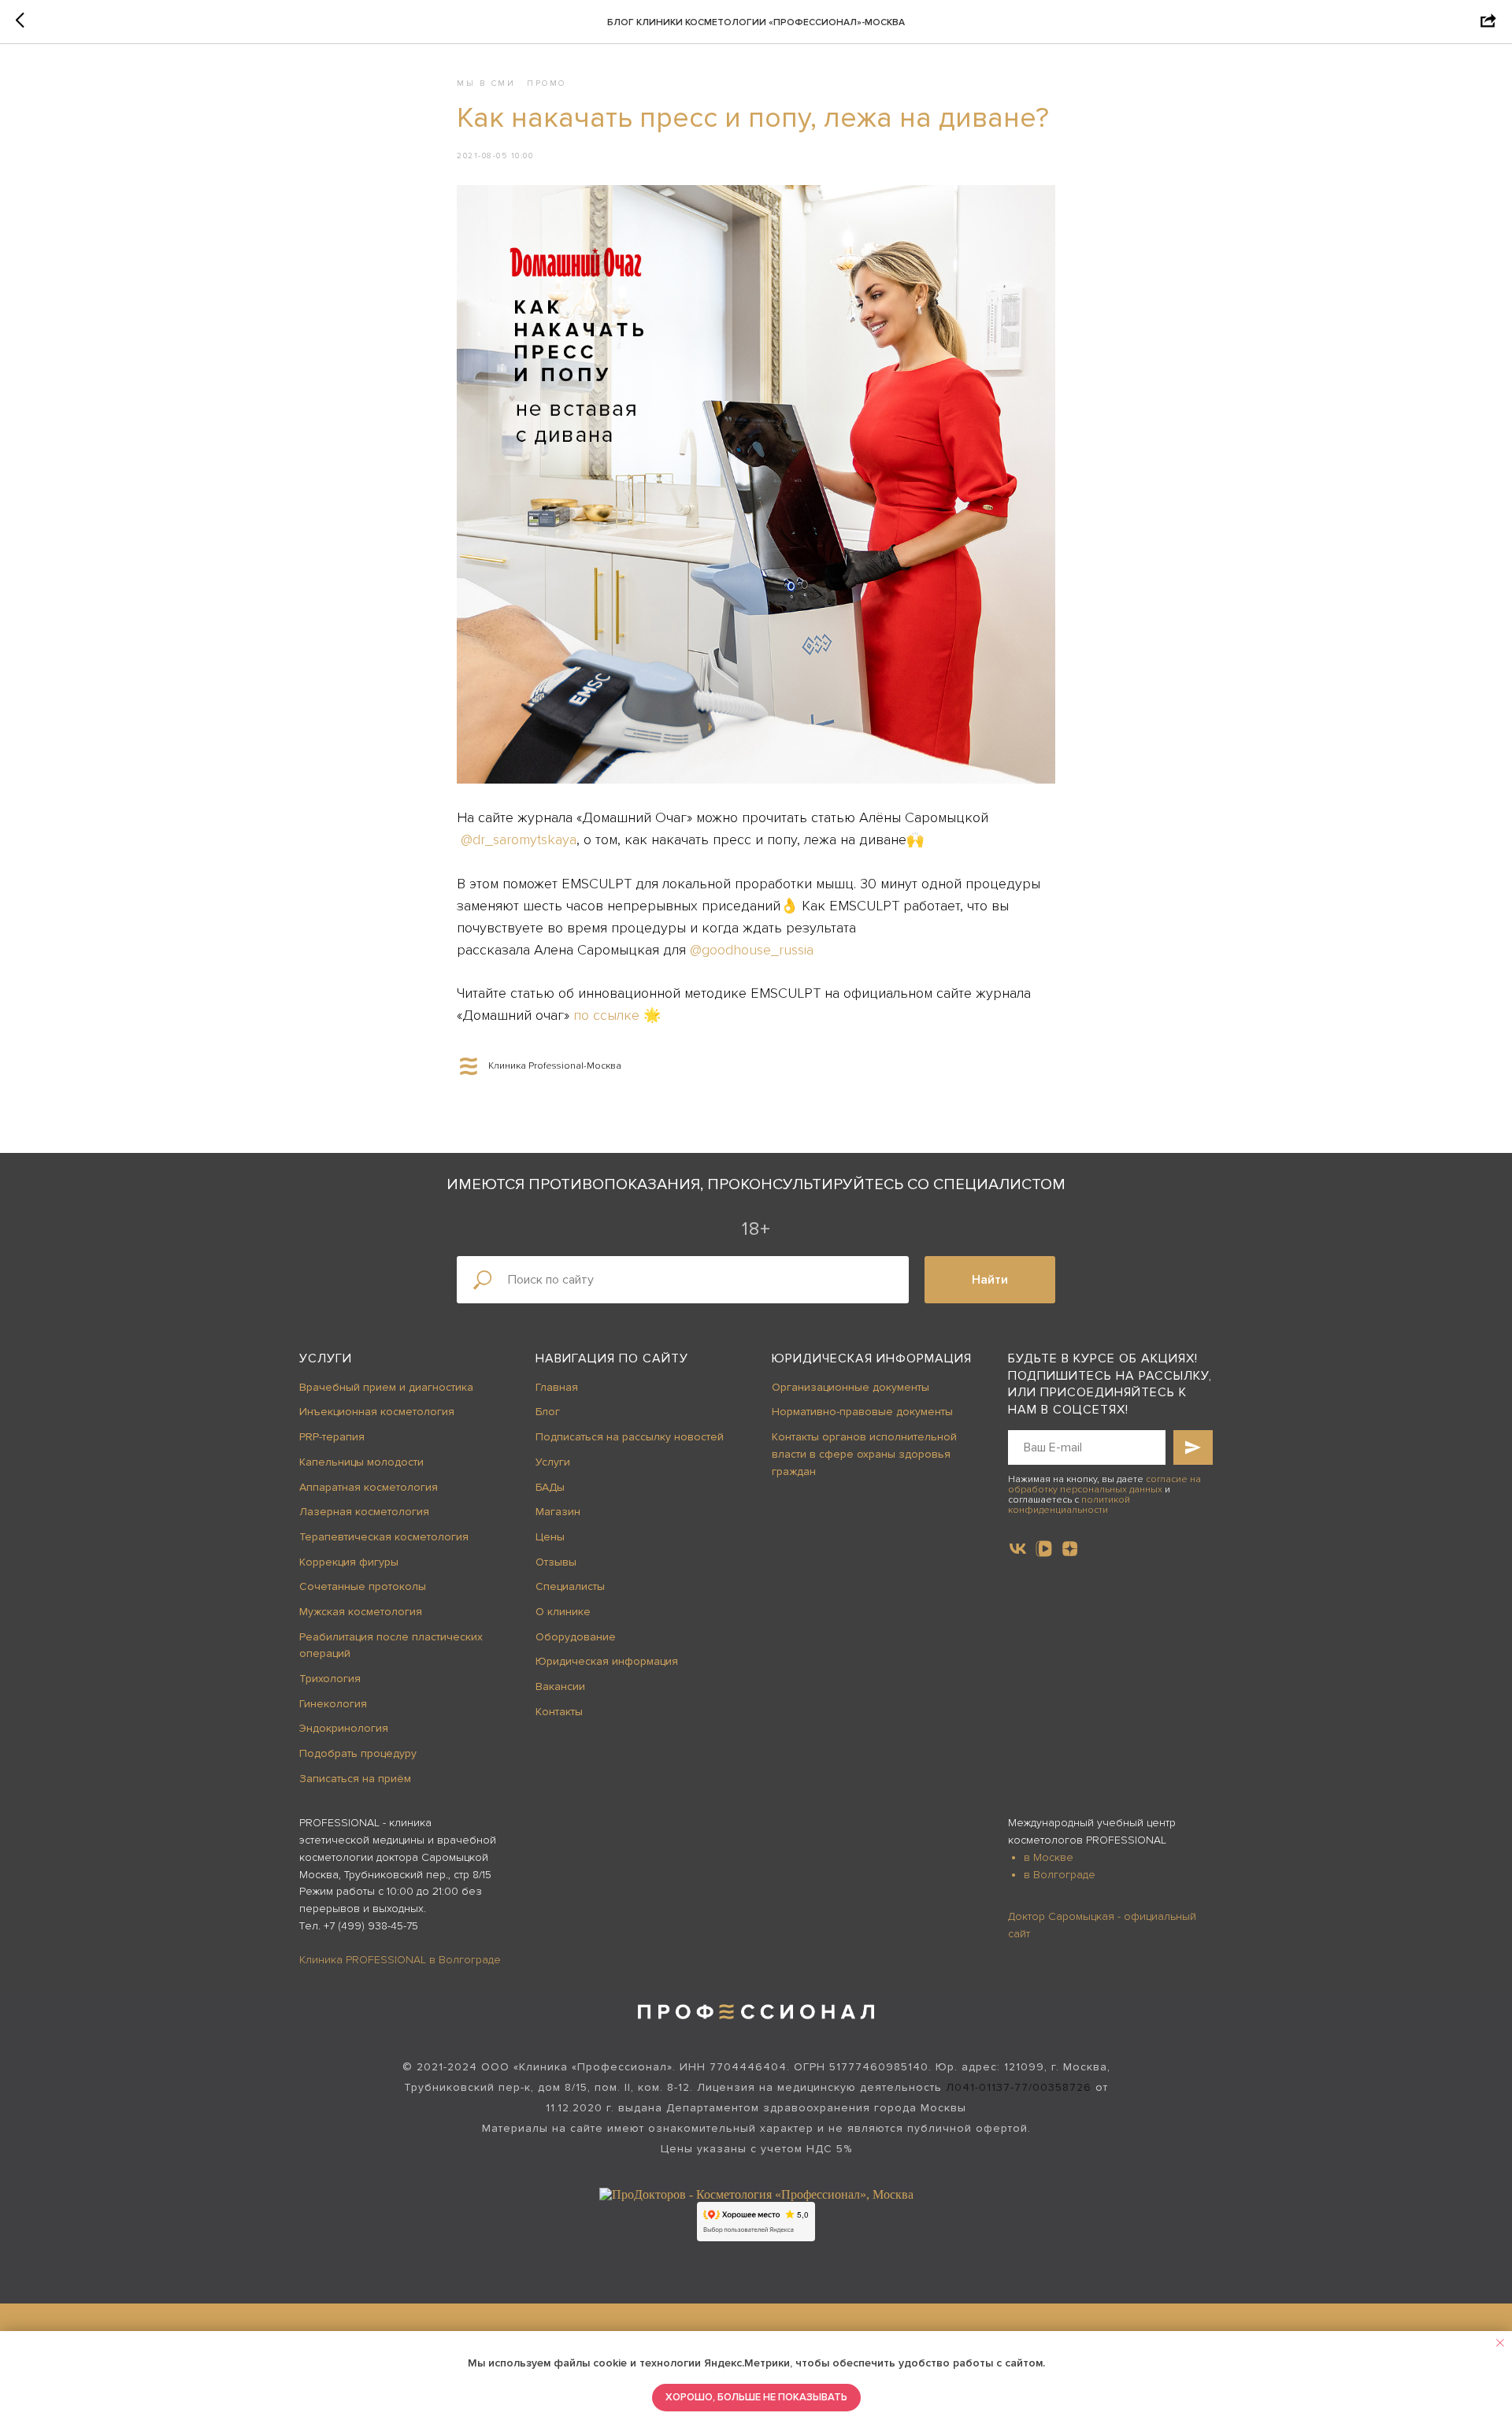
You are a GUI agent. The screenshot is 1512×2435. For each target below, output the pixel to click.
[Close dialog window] (1487, 25)
